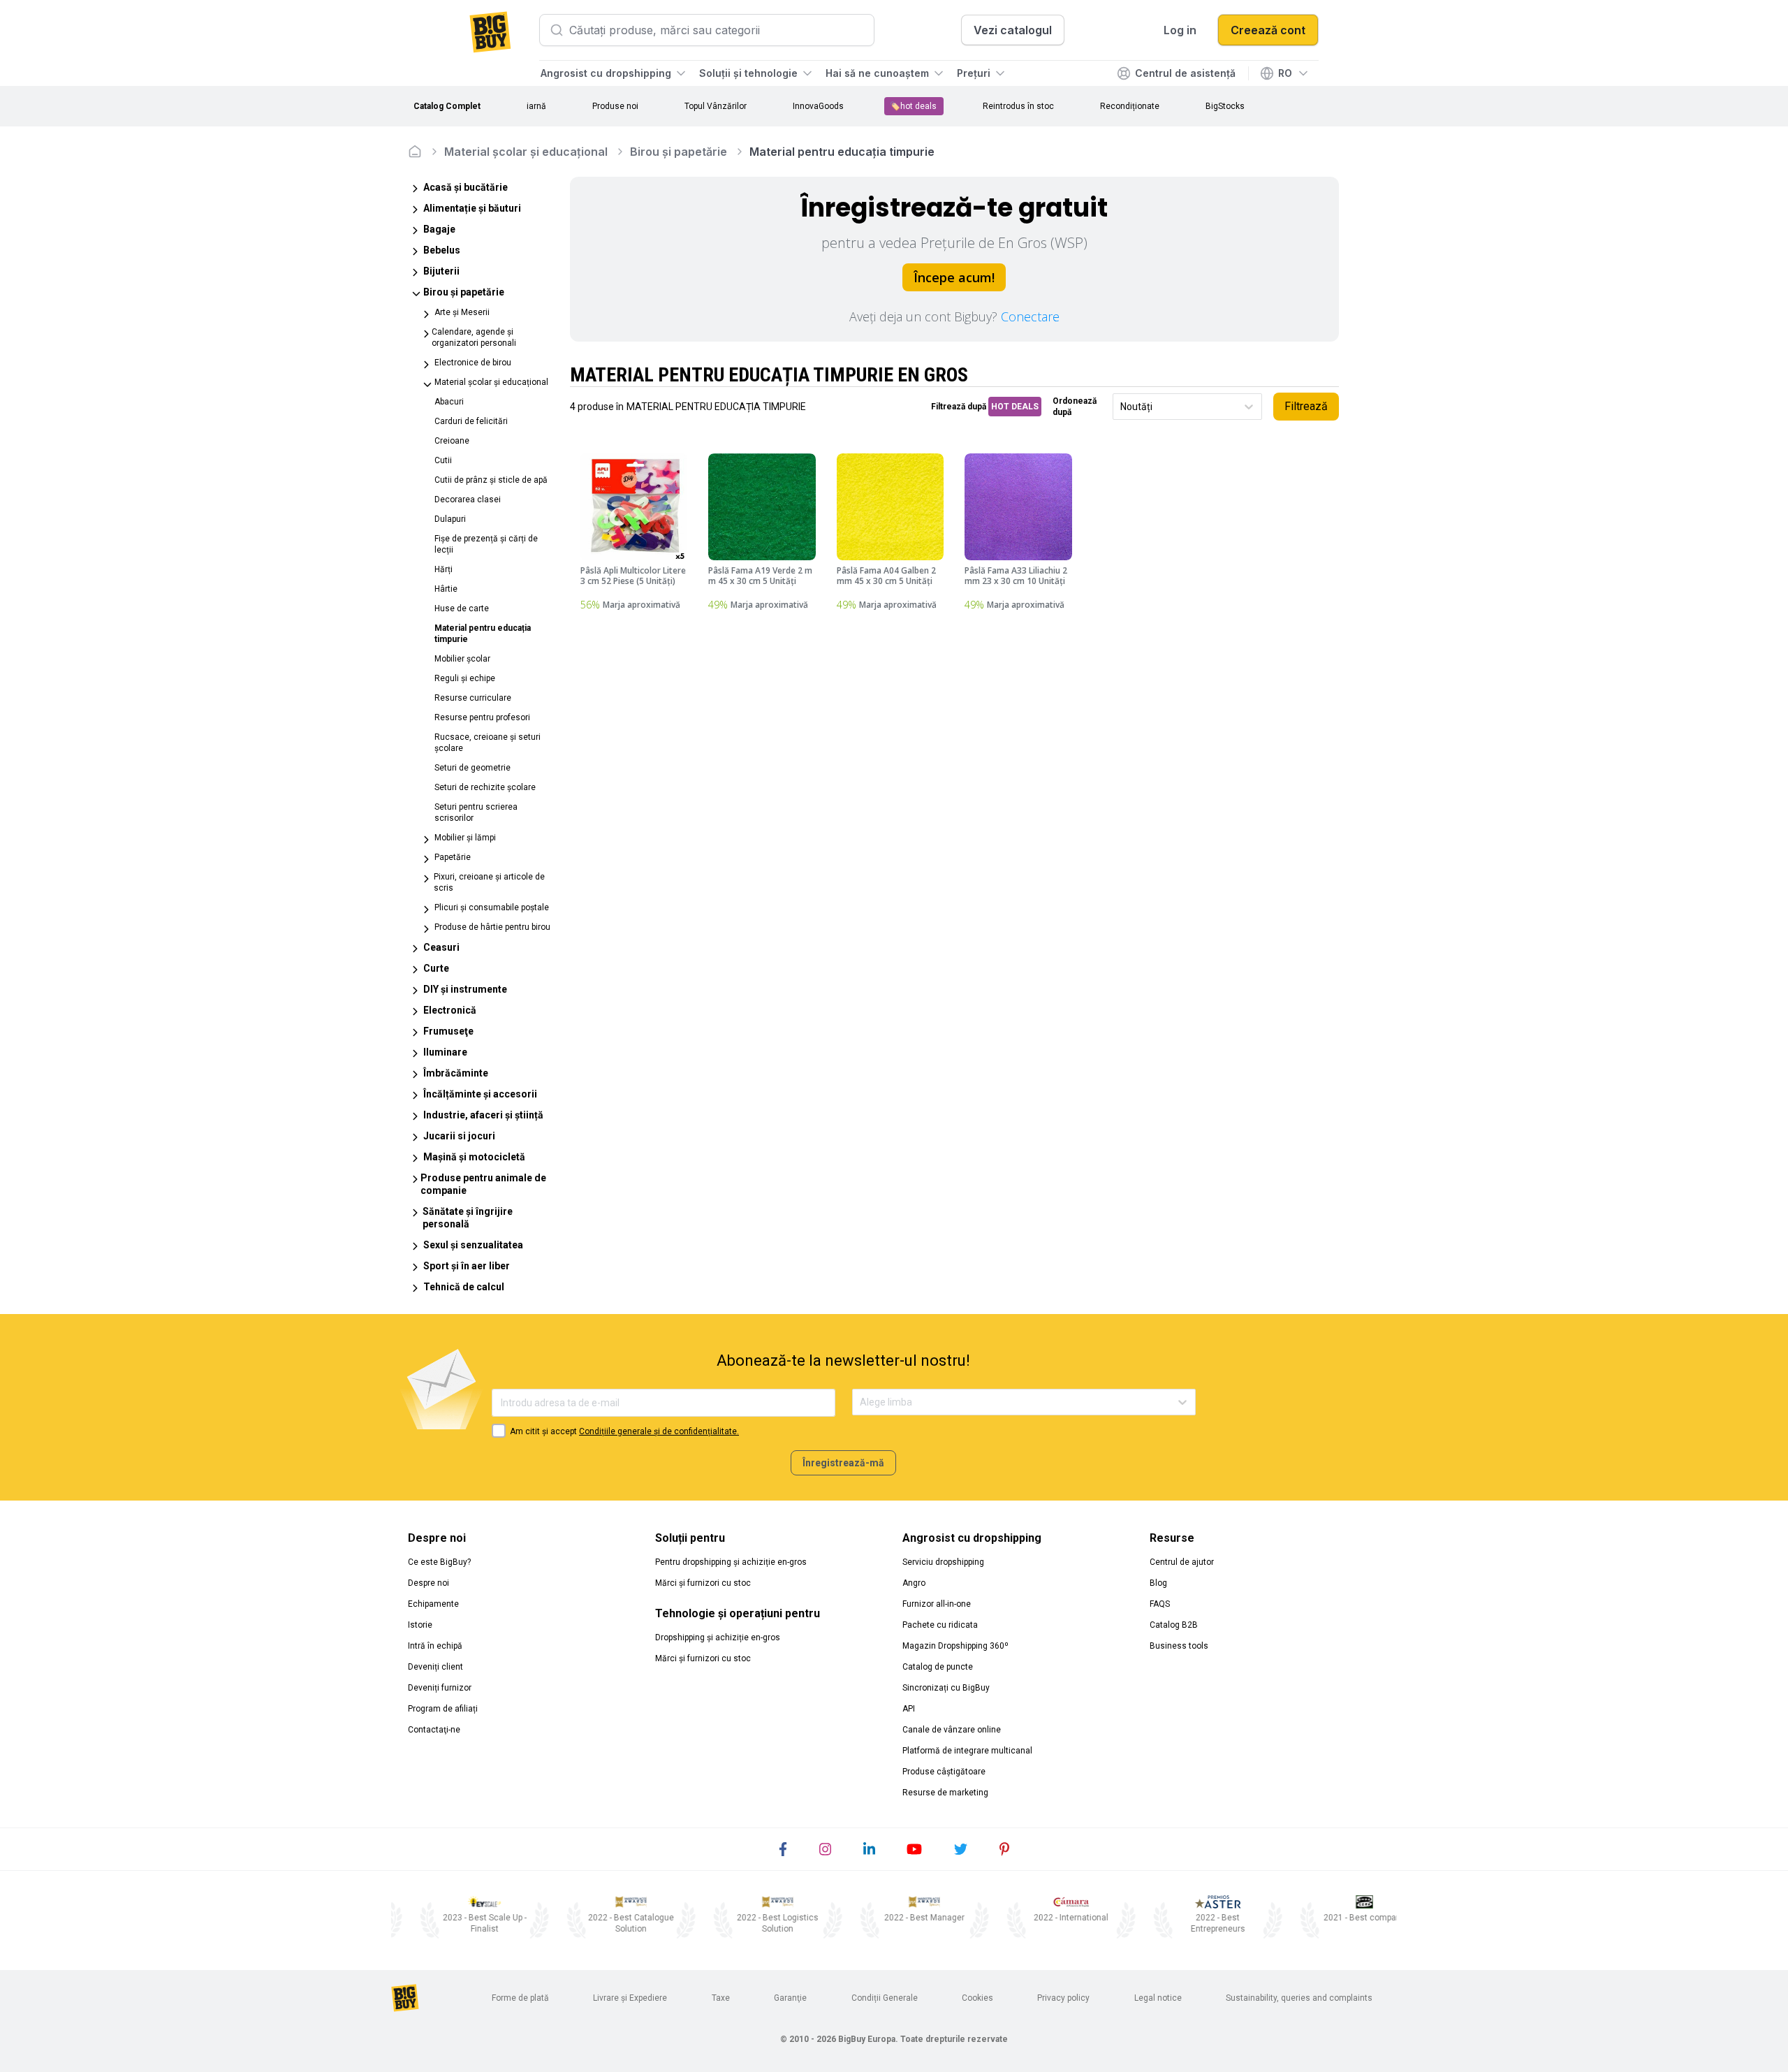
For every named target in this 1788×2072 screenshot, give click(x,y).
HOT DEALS (1015, 407)
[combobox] (1121, 407)
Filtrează (1306, 406)
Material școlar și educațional (526, 152)
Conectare (1030, 316)
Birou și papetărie (679, 152)
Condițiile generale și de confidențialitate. (659, 1431)
